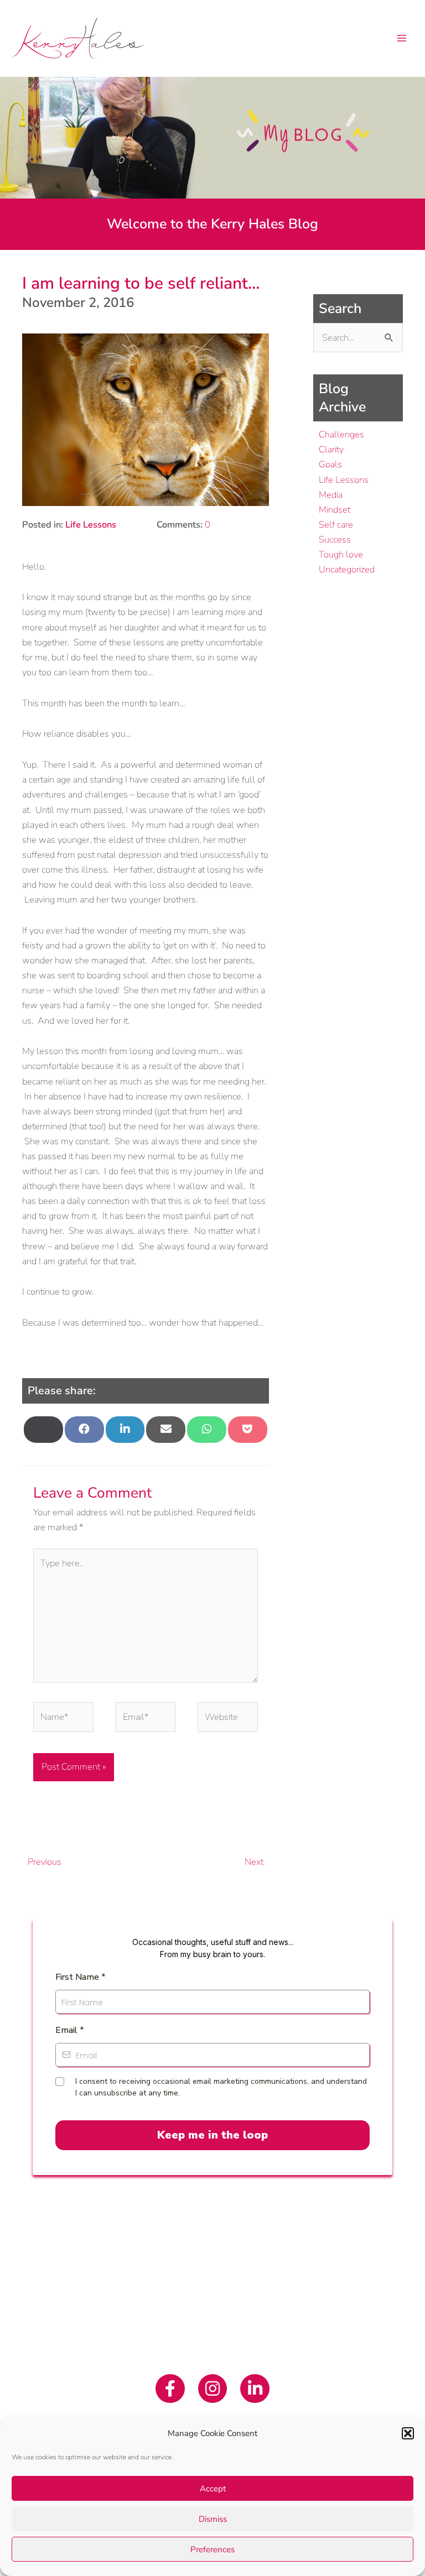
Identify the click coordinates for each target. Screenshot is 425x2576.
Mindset (335, 510)
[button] (408, 2433)
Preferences (212, 2549)
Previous (42, 1862)
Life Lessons (91, 525)
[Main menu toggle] (401, 38)
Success (335, 539)
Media (331, 495)
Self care (336, 525)
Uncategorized (347, 569)
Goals (330, 464)
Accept (213, 2489)
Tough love (341, 554)
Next (256, 1862)
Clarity (331, 449)
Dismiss (213, 2519)
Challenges (341, 434)
